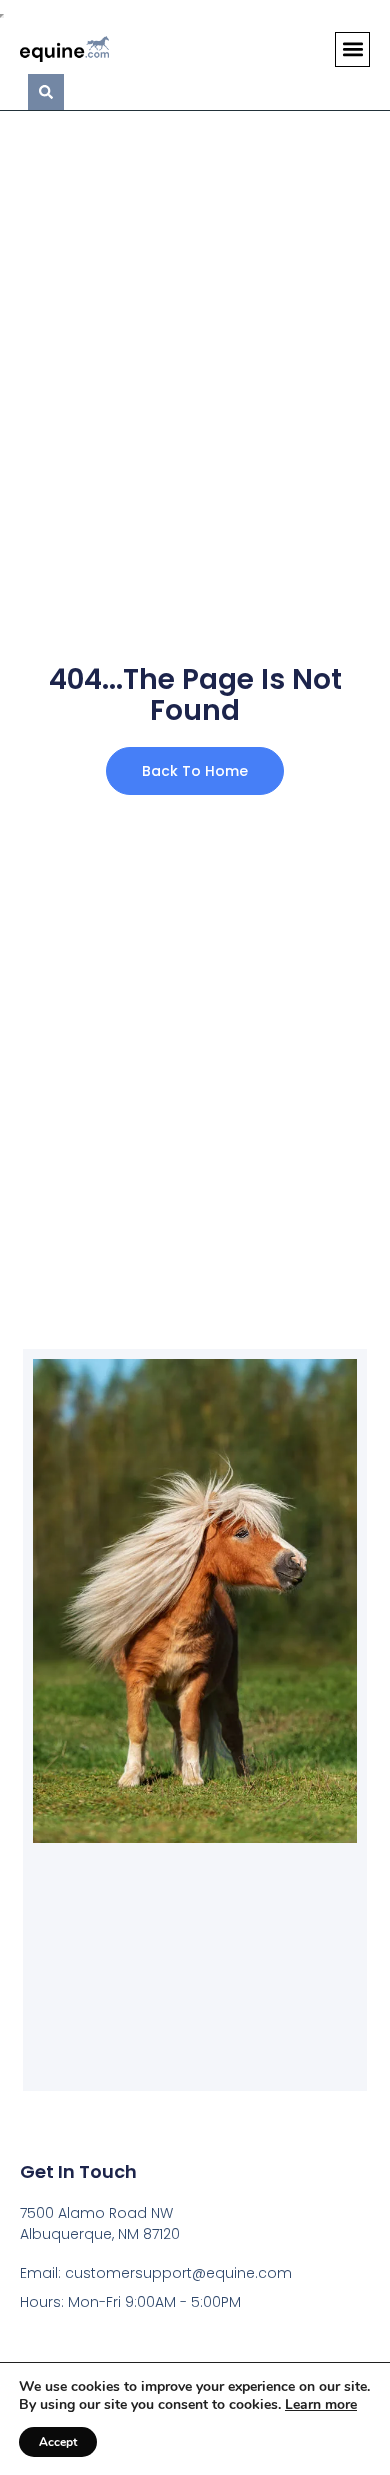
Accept (58, 2442)
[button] (352, 49)
